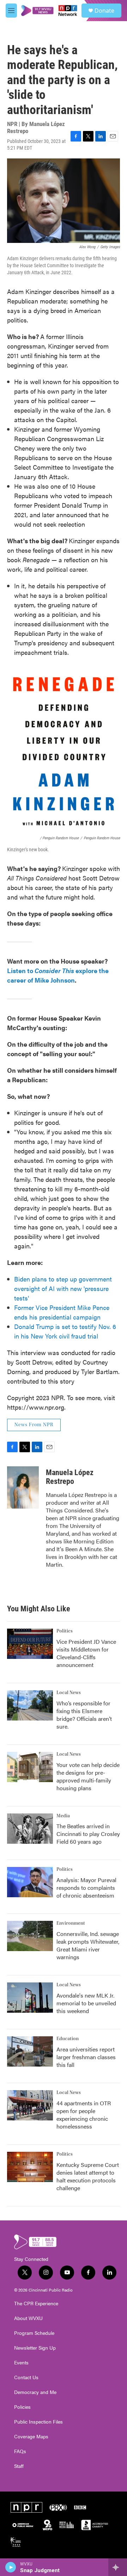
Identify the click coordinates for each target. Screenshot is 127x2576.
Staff (19, 2466)
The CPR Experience (36, 2304)
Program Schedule (34, 2333)
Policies (22, 2407)
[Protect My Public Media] (67, 2525)
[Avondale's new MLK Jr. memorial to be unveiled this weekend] (30, 1998)
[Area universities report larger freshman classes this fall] (30, 2051)
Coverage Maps (31, 2437)
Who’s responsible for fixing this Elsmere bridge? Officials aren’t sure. (84, 1715)
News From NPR (34, 1425)
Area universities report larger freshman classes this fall (86, 2057)
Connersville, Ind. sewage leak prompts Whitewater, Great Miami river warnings (88, 1945)
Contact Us (26, 2377)
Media (63, 1816)
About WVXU (28, 2318)
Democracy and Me (35, 2392)
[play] (11, 2567)
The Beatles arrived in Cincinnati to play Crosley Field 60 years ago (88, 1834)
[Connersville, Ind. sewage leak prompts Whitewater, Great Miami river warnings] (30, 1936)
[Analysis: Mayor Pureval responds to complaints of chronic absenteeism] (30, 1882)
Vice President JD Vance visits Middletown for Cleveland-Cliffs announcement (86, 1653)
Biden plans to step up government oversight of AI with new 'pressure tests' (63, 1288)
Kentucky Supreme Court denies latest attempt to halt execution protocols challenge (88, 2176)
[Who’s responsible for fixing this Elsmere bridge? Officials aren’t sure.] (30, 1705)
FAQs (20, 2451)
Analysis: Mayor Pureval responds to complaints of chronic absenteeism (86, 1888)
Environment (71, 1923)
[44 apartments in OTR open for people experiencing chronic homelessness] (30, 2105)
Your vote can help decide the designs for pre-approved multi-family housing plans (88, 1776)
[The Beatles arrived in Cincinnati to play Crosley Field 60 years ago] (30, 1829)
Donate (104, 11)
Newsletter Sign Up (35, 2348)
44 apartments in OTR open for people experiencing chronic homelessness (84, 2115)
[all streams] (118, 2567)
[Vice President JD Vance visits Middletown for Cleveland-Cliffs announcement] (30, 1644)
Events (21, 2363)
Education (68, 2039)
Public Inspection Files (38, 2422)
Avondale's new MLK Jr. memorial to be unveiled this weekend (86, 2003)
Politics (65, 1631)
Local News (69, 1693)
